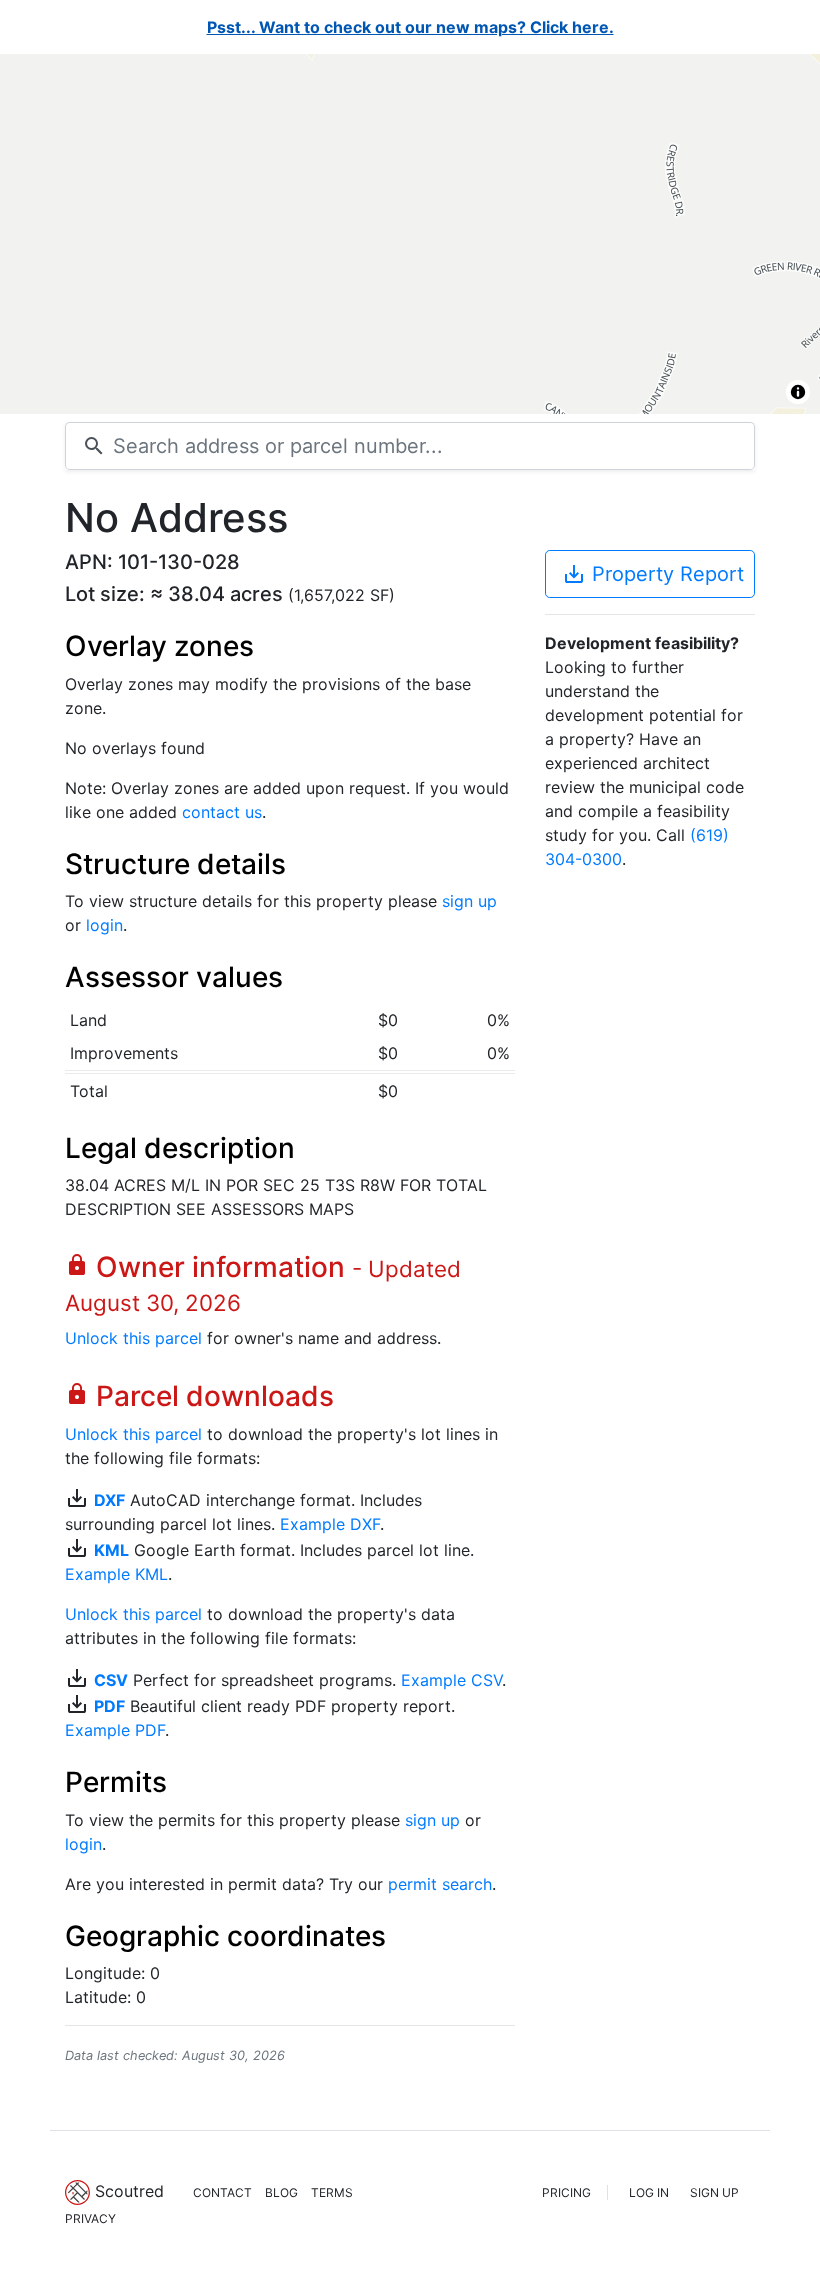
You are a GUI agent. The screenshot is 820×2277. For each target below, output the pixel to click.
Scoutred (129, 2191)
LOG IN (649, 2192)
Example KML (116, 1574)
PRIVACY (90, 2218)
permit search (440, 1884)
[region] (410, 234)
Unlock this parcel (133, 1338)
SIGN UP (714, 2192)
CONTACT (222, 2192)
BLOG (281, 2192)
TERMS (332, 2192)
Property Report (653, 574)
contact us (222, 812)
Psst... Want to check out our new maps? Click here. (410, 27)
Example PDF (115, 1730)
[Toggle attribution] (798, 392)
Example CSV (451, 1680)
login (104, 925)
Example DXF (330, 1524)
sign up (469, 901)
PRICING (566, 2192)
